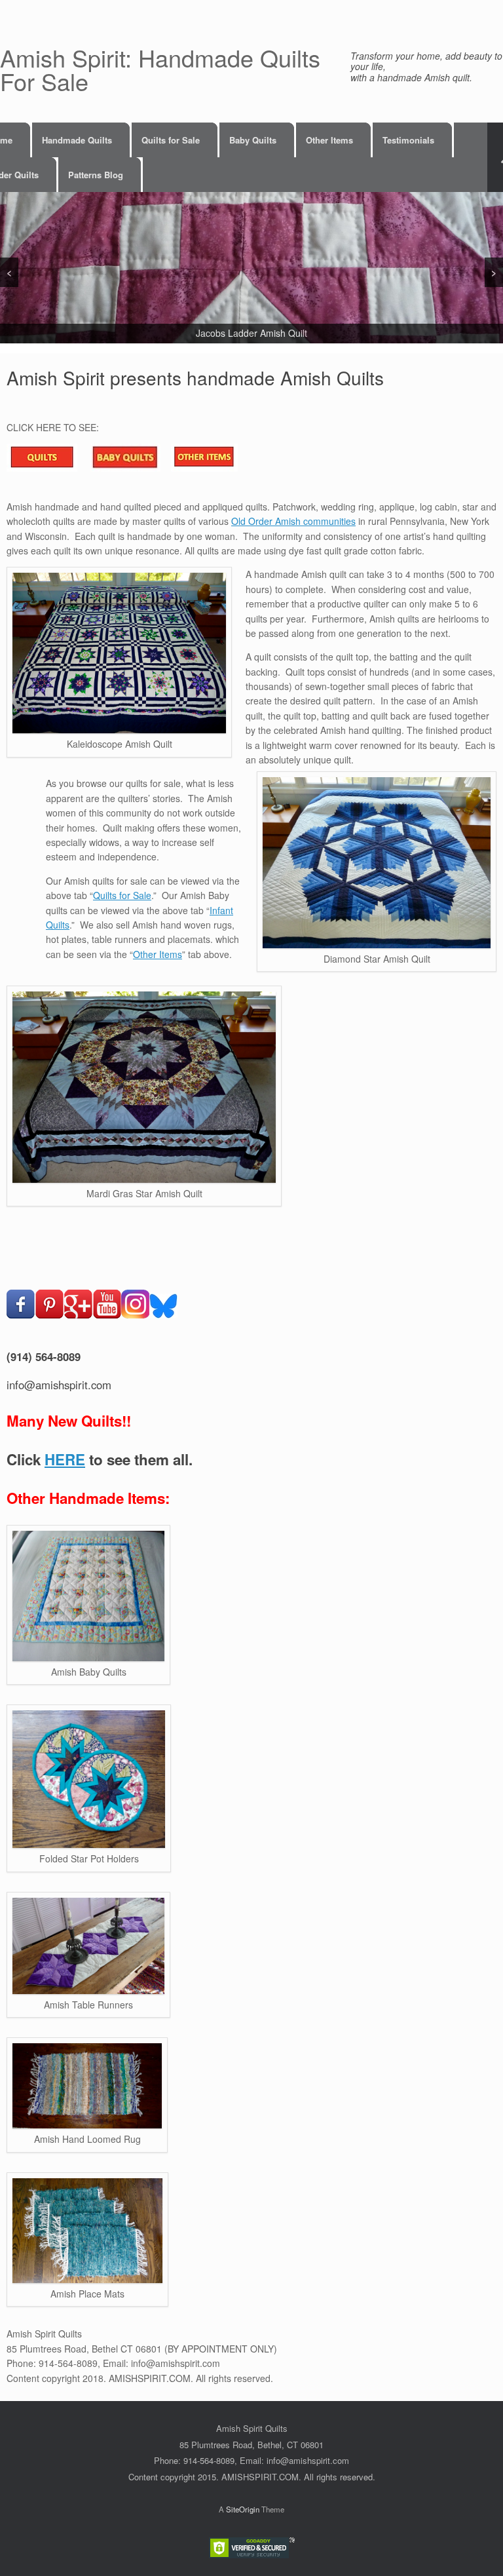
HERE (65, 1459)
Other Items (329, 140)
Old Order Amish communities (293, 521)
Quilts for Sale (171, 140)
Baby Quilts (253, 140)
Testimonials (408, 140)
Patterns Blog (96, 175)
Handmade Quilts (77, 140)
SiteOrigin (243, 2509)
